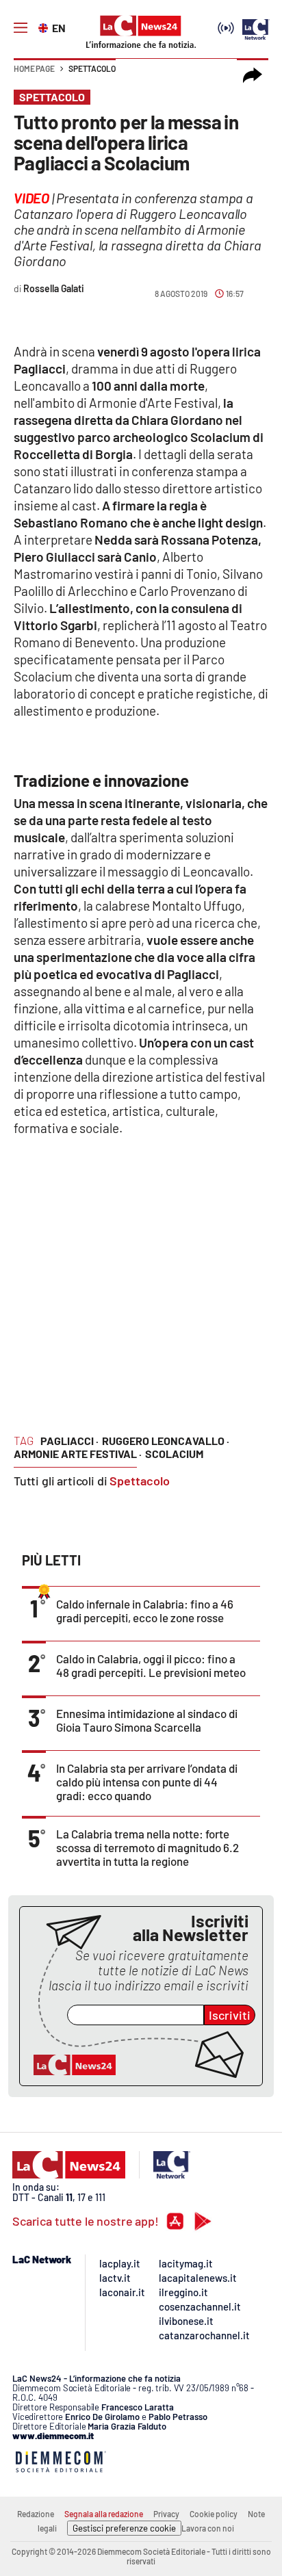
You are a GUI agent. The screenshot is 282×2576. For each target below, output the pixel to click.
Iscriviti (230, 2015)
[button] (253, 75)
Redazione (36, 2514)
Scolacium (174, 1454)
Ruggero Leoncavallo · (166, 1441)
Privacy (166, 2514)
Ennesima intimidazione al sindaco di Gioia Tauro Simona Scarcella (147, 1720)
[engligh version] (45, 27)
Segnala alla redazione (104, 2514)
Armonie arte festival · (78, 1454)
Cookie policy (214, 2514)
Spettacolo (92, 68)
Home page (34, 68)
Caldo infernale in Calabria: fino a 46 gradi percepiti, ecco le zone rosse (145, 1611)
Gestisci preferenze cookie (124, 2528)
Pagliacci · (69, 1441)
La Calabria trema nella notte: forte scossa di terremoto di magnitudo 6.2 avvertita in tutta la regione (148, 1847)
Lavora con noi (208, 2528)
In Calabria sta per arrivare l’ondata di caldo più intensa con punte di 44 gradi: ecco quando (147, 1782)
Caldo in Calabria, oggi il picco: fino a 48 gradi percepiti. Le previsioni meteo (151, 1665)
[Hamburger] (21, 28)
